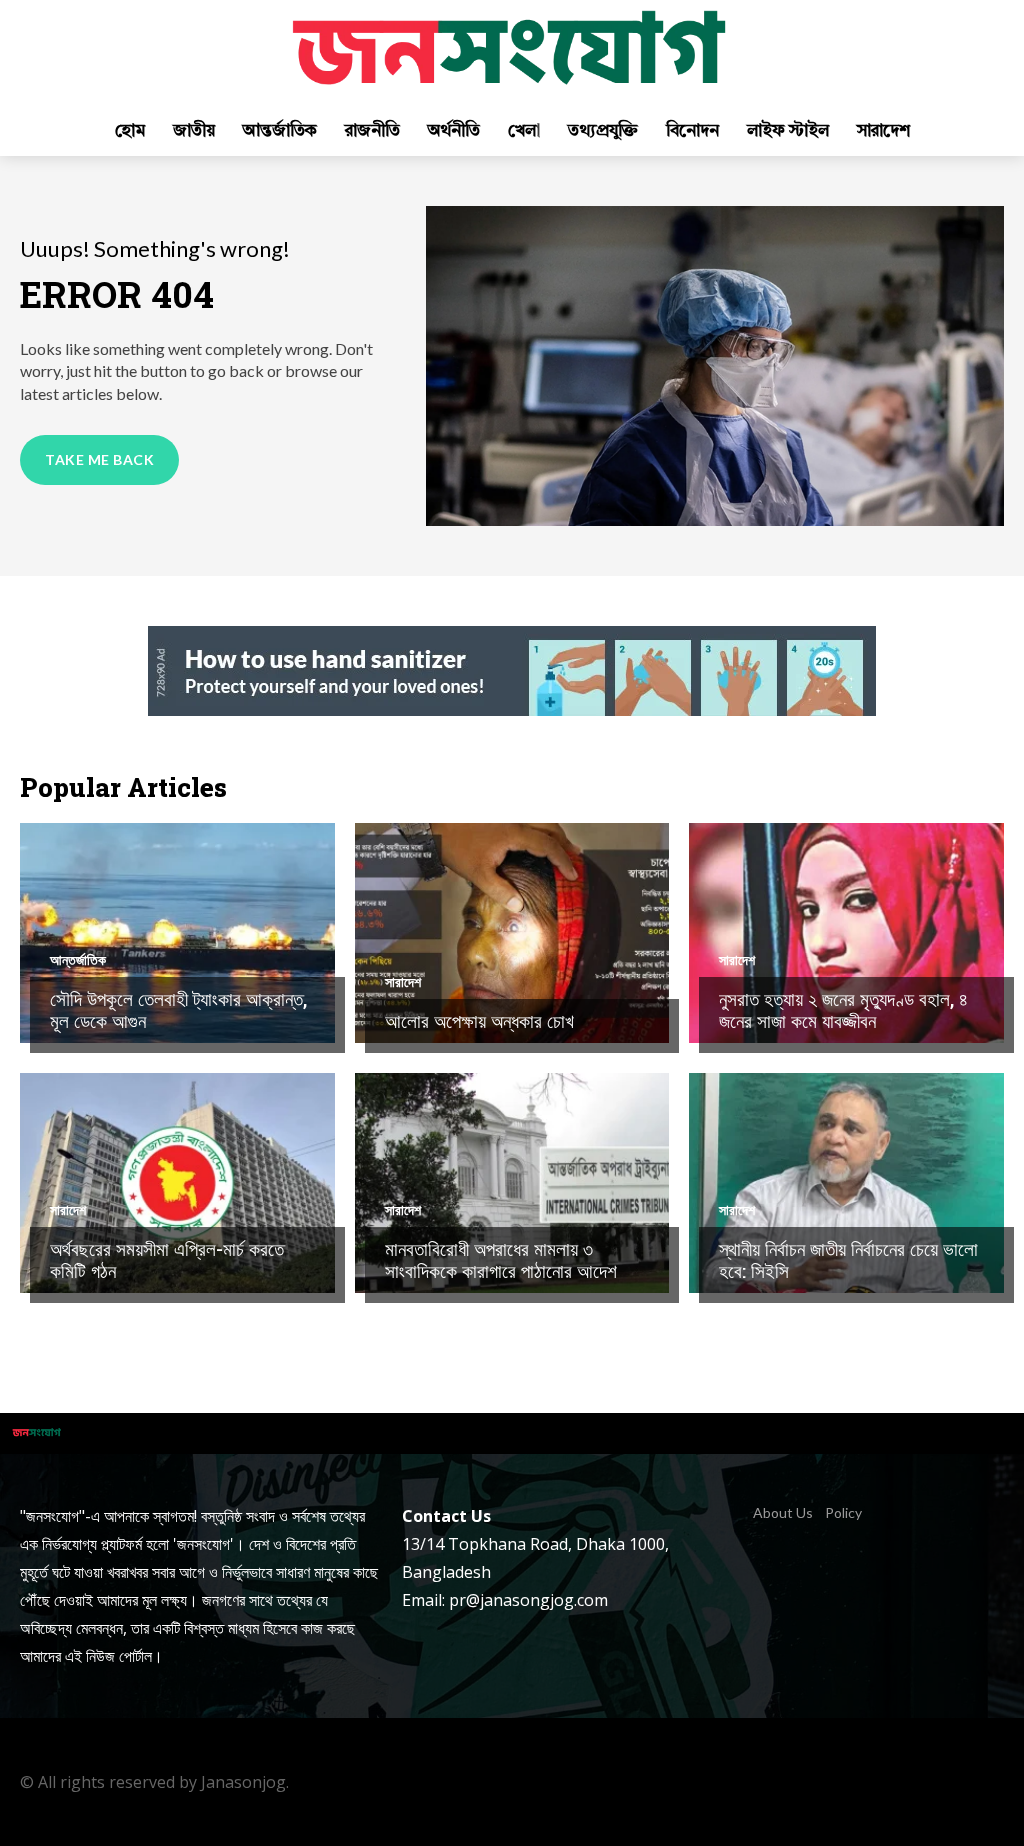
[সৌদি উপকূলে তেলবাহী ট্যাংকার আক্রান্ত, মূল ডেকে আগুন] (177, 933)
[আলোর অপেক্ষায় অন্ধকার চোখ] (512, 933)
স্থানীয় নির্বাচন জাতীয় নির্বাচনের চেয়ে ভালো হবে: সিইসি (848, 1260)
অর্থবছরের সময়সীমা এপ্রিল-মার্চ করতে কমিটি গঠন (167, 1260)
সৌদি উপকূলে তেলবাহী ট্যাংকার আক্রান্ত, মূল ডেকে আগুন (178, 1010)
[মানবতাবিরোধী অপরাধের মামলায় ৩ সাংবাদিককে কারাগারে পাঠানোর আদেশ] (512, 1183)
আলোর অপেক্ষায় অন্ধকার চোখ (479, 1020)
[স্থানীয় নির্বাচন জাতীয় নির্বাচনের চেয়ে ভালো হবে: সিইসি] (846, 1183)
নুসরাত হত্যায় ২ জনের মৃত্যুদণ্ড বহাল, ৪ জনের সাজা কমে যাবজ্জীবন (843, 1010)
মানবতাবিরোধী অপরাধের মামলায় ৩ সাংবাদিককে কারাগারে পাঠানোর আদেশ (501, 1260)
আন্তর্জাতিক (78, 960)
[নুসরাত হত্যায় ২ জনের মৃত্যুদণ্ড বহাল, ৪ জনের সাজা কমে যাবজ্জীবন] (846, 933)
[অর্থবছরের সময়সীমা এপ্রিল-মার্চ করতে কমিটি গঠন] (177, 1183)
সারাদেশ (403, 982)
